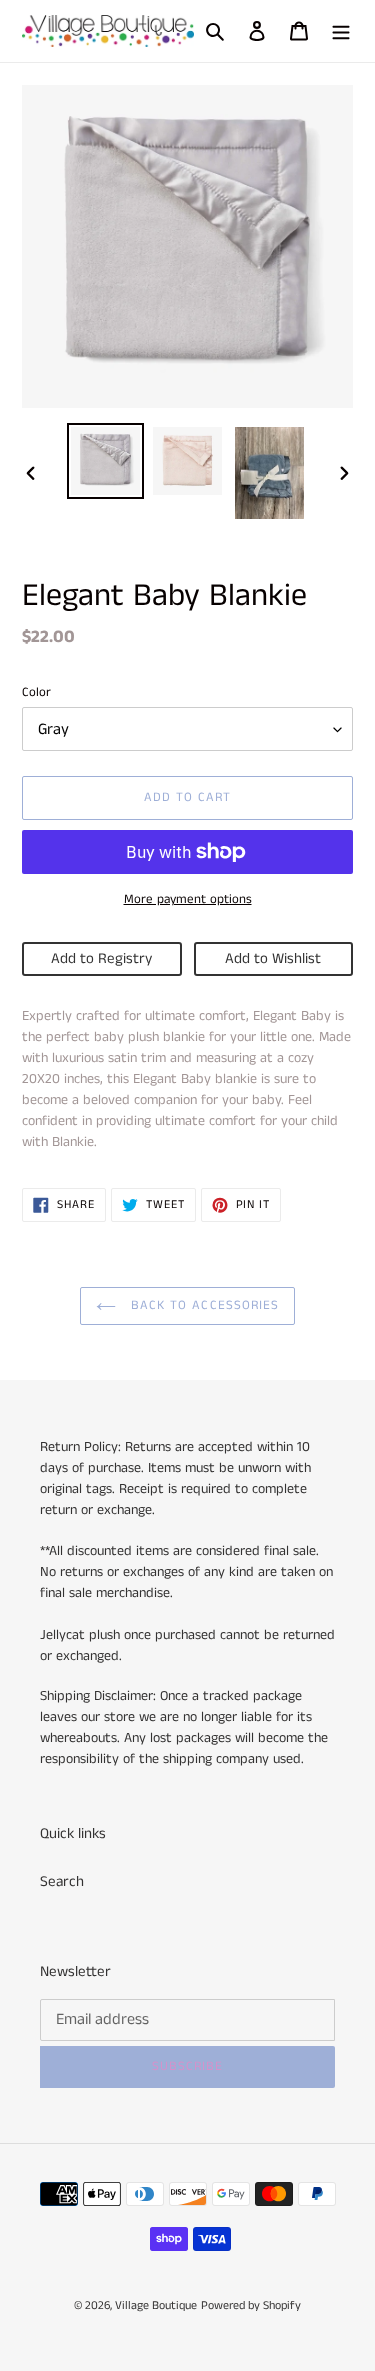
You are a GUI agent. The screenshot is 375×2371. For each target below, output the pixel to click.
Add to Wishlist (273, 958)
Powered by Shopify (251, 2305)
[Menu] (341, 31)
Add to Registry (101, 958)
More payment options (188, 899)
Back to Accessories (202, 1305)
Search (62, 1881)
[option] (106, 460)
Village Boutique (156, 2305)
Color (36, 692)
